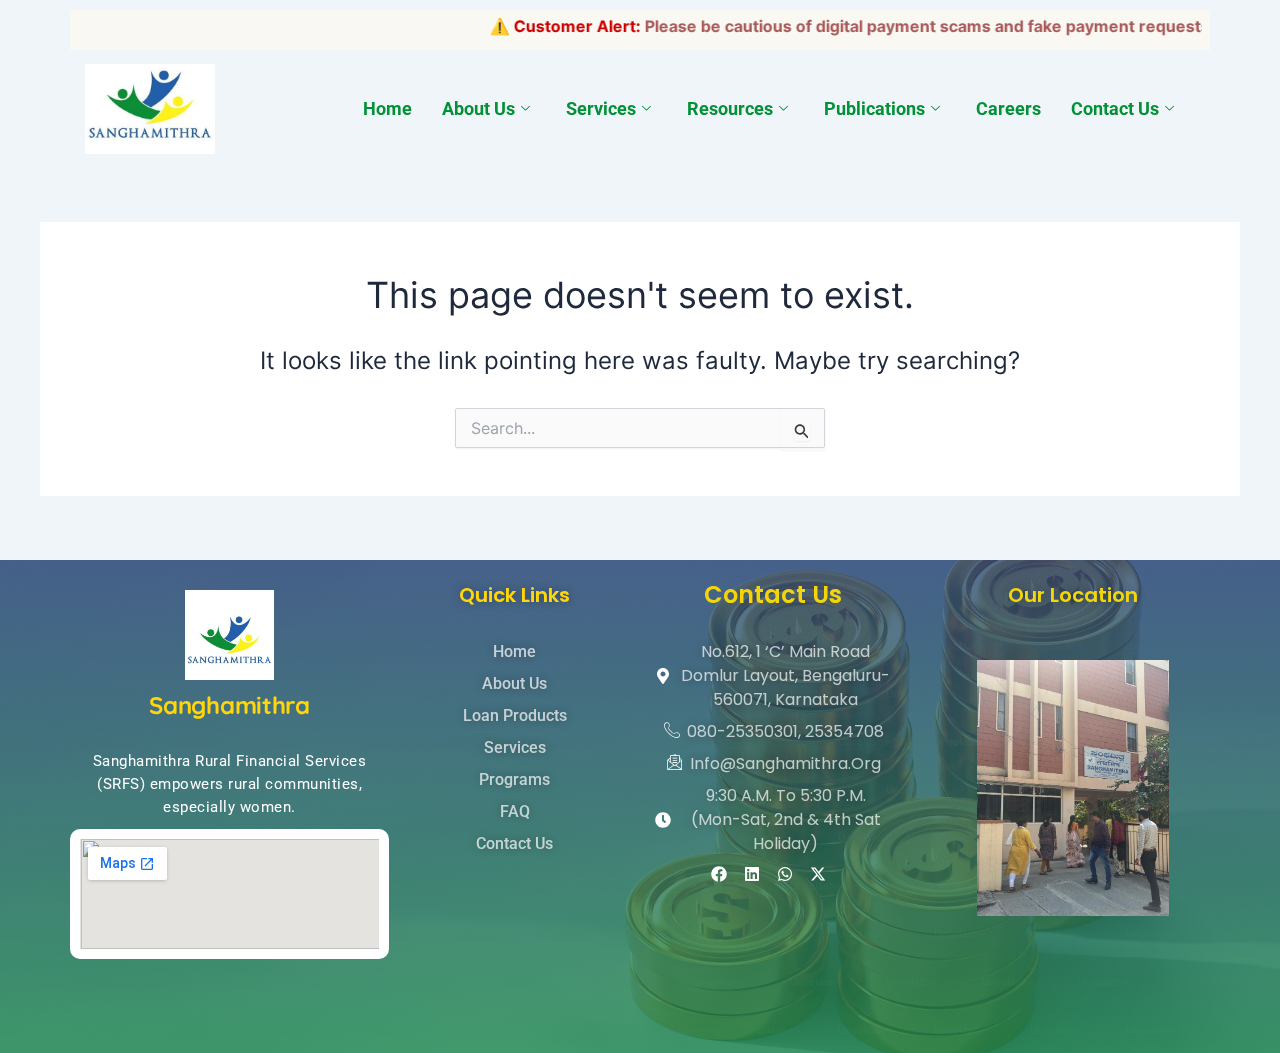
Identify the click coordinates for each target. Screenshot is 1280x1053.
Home (387, 108)
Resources (730, 108)
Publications (874, 108)
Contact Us (1115, 108)
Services (601, 108)
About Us (478, 108)
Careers (1008, 108)
